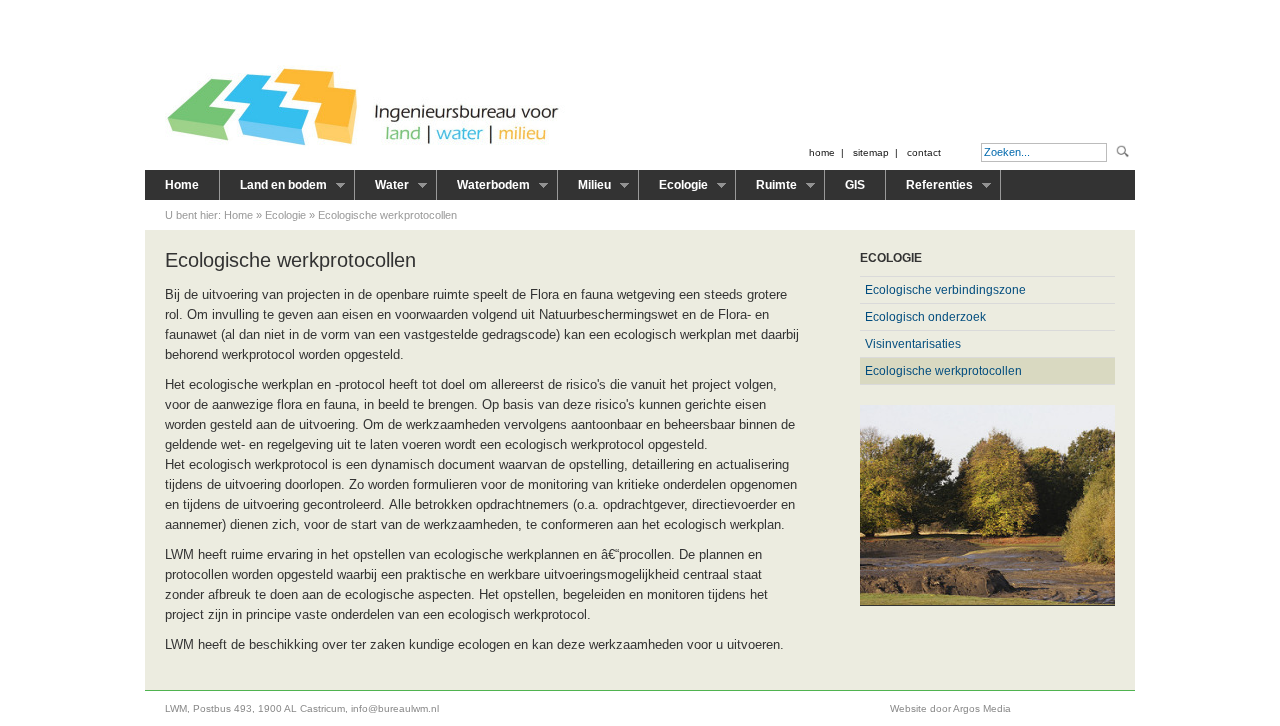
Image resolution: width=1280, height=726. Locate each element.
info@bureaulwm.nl (395, 708)
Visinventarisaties (913, 344)
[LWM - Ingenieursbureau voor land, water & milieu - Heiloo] (365, 146)
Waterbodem (483, 189)
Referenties (929, 189)
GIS (855, 185)
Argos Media (982, 708)
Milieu (584, 189)
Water (382, 189)
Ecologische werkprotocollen (387, 215)
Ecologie (673, 189)
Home (182, 185)
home (822, 152)
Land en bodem (273, 189)
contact (924, 152)
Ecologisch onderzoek (925, 317)
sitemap (871, 152)
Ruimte (766, 189)
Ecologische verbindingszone (945, 290)
